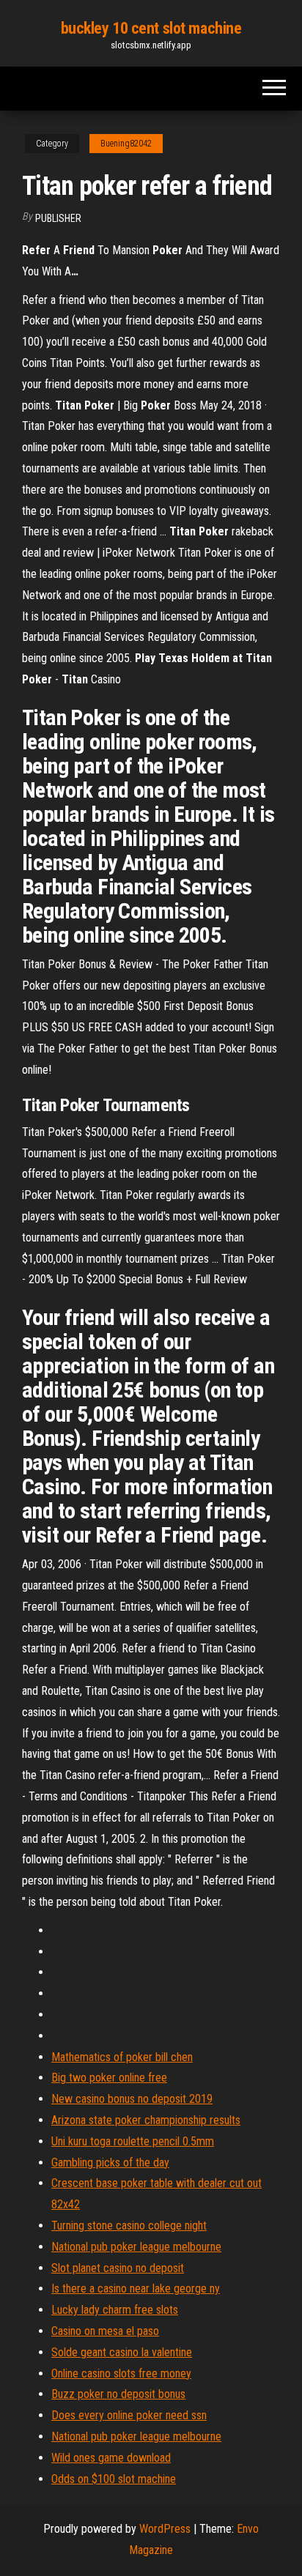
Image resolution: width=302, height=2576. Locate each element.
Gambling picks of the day (110, 2163)
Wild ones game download (111, 2458)
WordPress (165, 2529)
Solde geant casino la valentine (122, 2352)
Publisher (58, 218)
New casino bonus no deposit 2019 (132, 2099)
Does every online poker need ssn (129, 2415)
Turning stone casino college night (129, 2226)
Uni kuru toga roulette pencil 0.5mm (133, 2141)
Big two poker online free (109, 2078)
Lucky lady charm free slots (115, 2310)
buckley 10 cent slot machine (151, 28)
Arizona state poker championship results (146, 2120)
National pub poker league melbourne (136, 2247)
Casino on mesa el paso (105, 2331)
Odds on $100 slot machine (114, 2479)
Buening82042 (126, 144)
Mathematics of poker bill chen (122, 2057)
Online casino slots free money (121, 2373)
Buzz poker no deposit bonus (118, 2394)
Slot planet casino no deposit (118, 2268)
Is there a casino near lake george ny (136, 2289)
